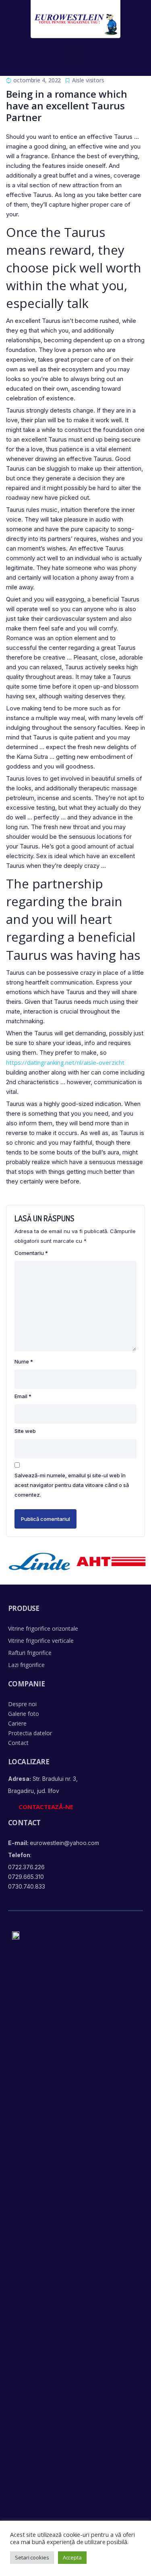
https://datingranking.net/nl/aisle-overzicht (65, 1062)
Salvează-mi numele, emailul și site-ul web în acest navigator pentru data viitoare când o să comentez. (72, 1485)
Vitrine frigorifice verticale (41, 1641)
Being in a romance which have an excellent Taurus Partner (67, 106)
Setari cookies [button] (32, 2557)
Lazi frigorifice (26, 1665)
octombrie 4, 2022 (37, 80)
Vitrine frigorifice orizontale (43, 1628)
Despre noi (22, 1704)
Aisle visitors (88, 80)
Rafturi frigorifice (30, 1653)
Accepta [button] (72, 2557)
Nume (24, 1361)
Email (23, 1396)
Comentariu (31, 1253)
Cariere (17, 1723)
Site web (25, 1431)
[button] (75, 56)
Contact (18, 1743)
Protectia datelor (30, 1733)
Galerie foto (24, 1714)
